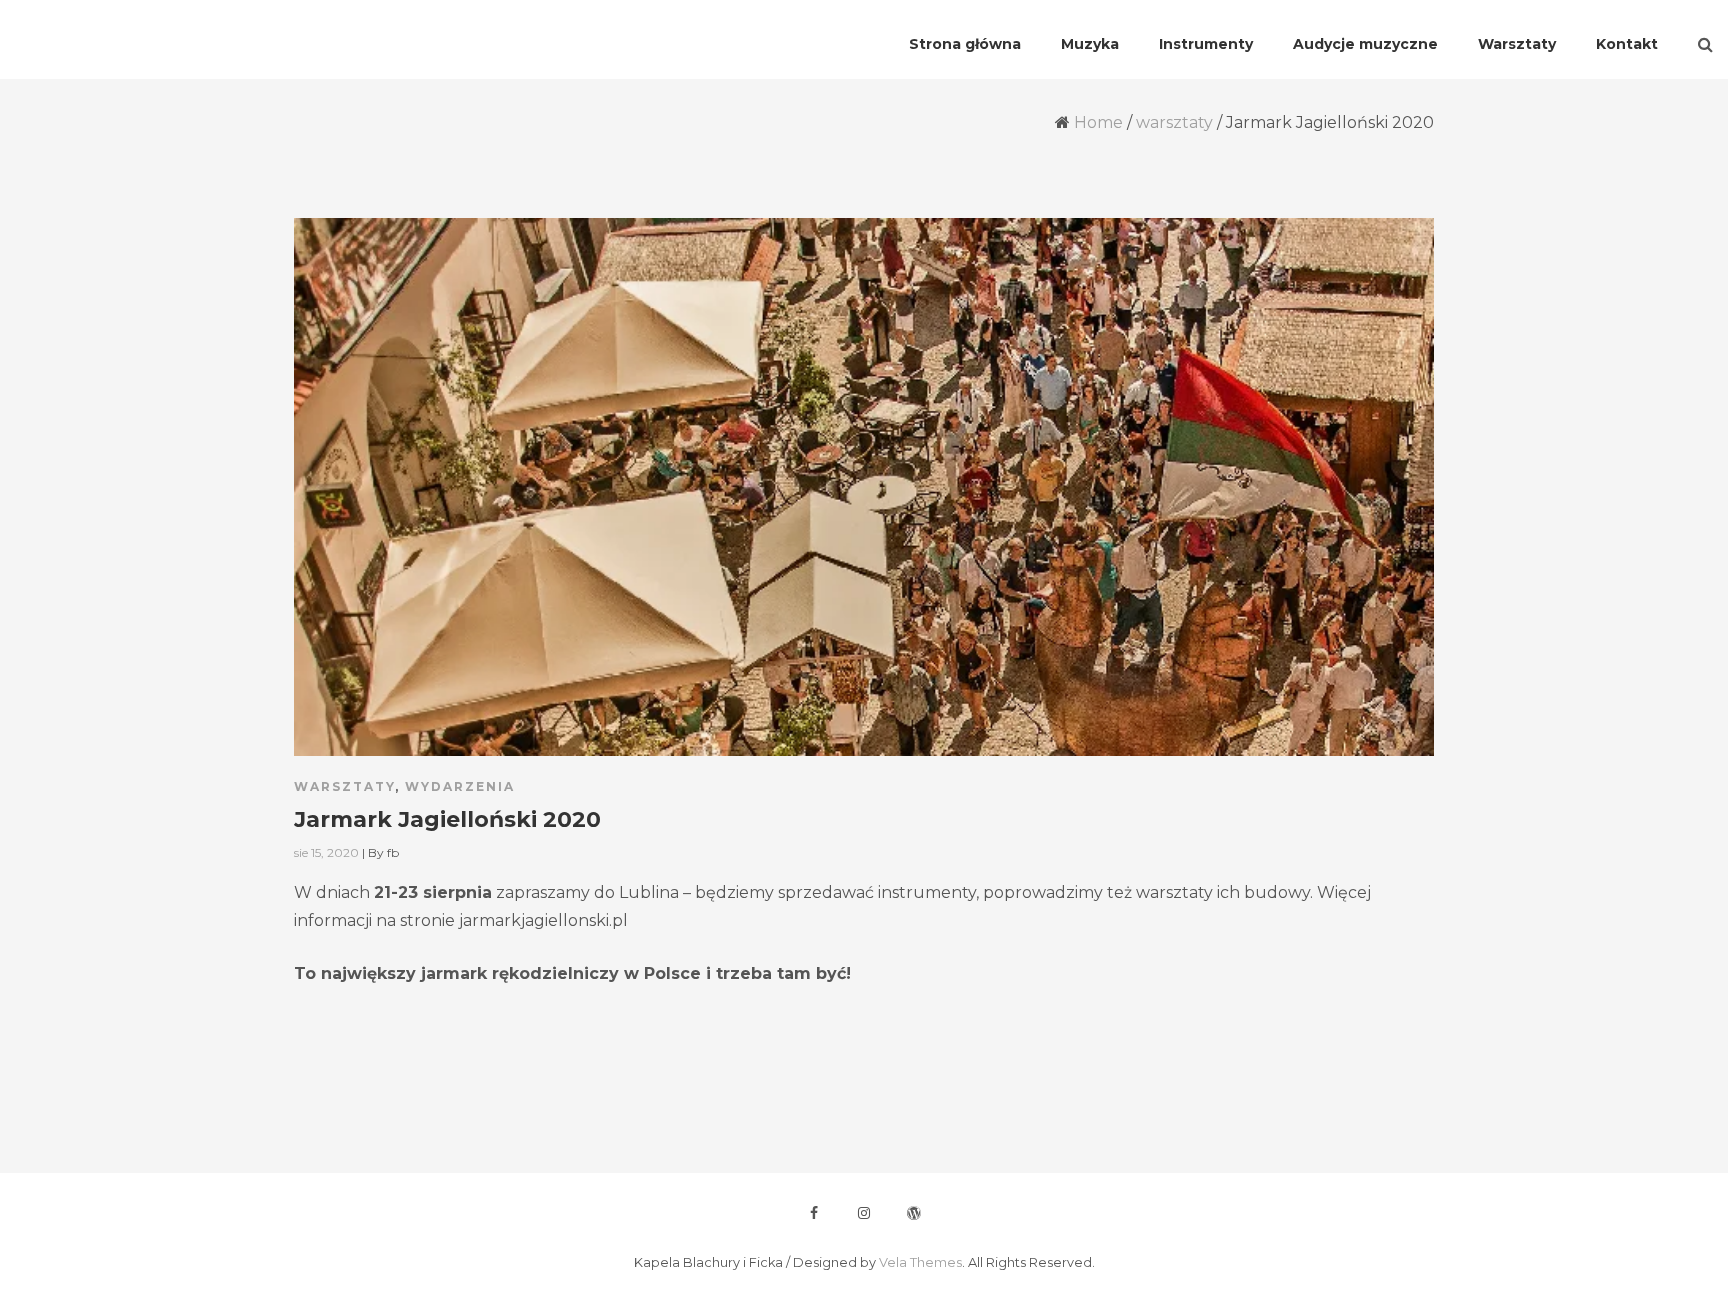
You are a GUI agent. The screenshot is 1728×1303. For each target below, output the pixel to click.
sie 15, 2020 (326, 852)
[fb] (814, 1213)
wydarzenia (460, 786)
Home (1098, 122)
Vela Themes (920, 1262)
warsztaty (1174, 122)
